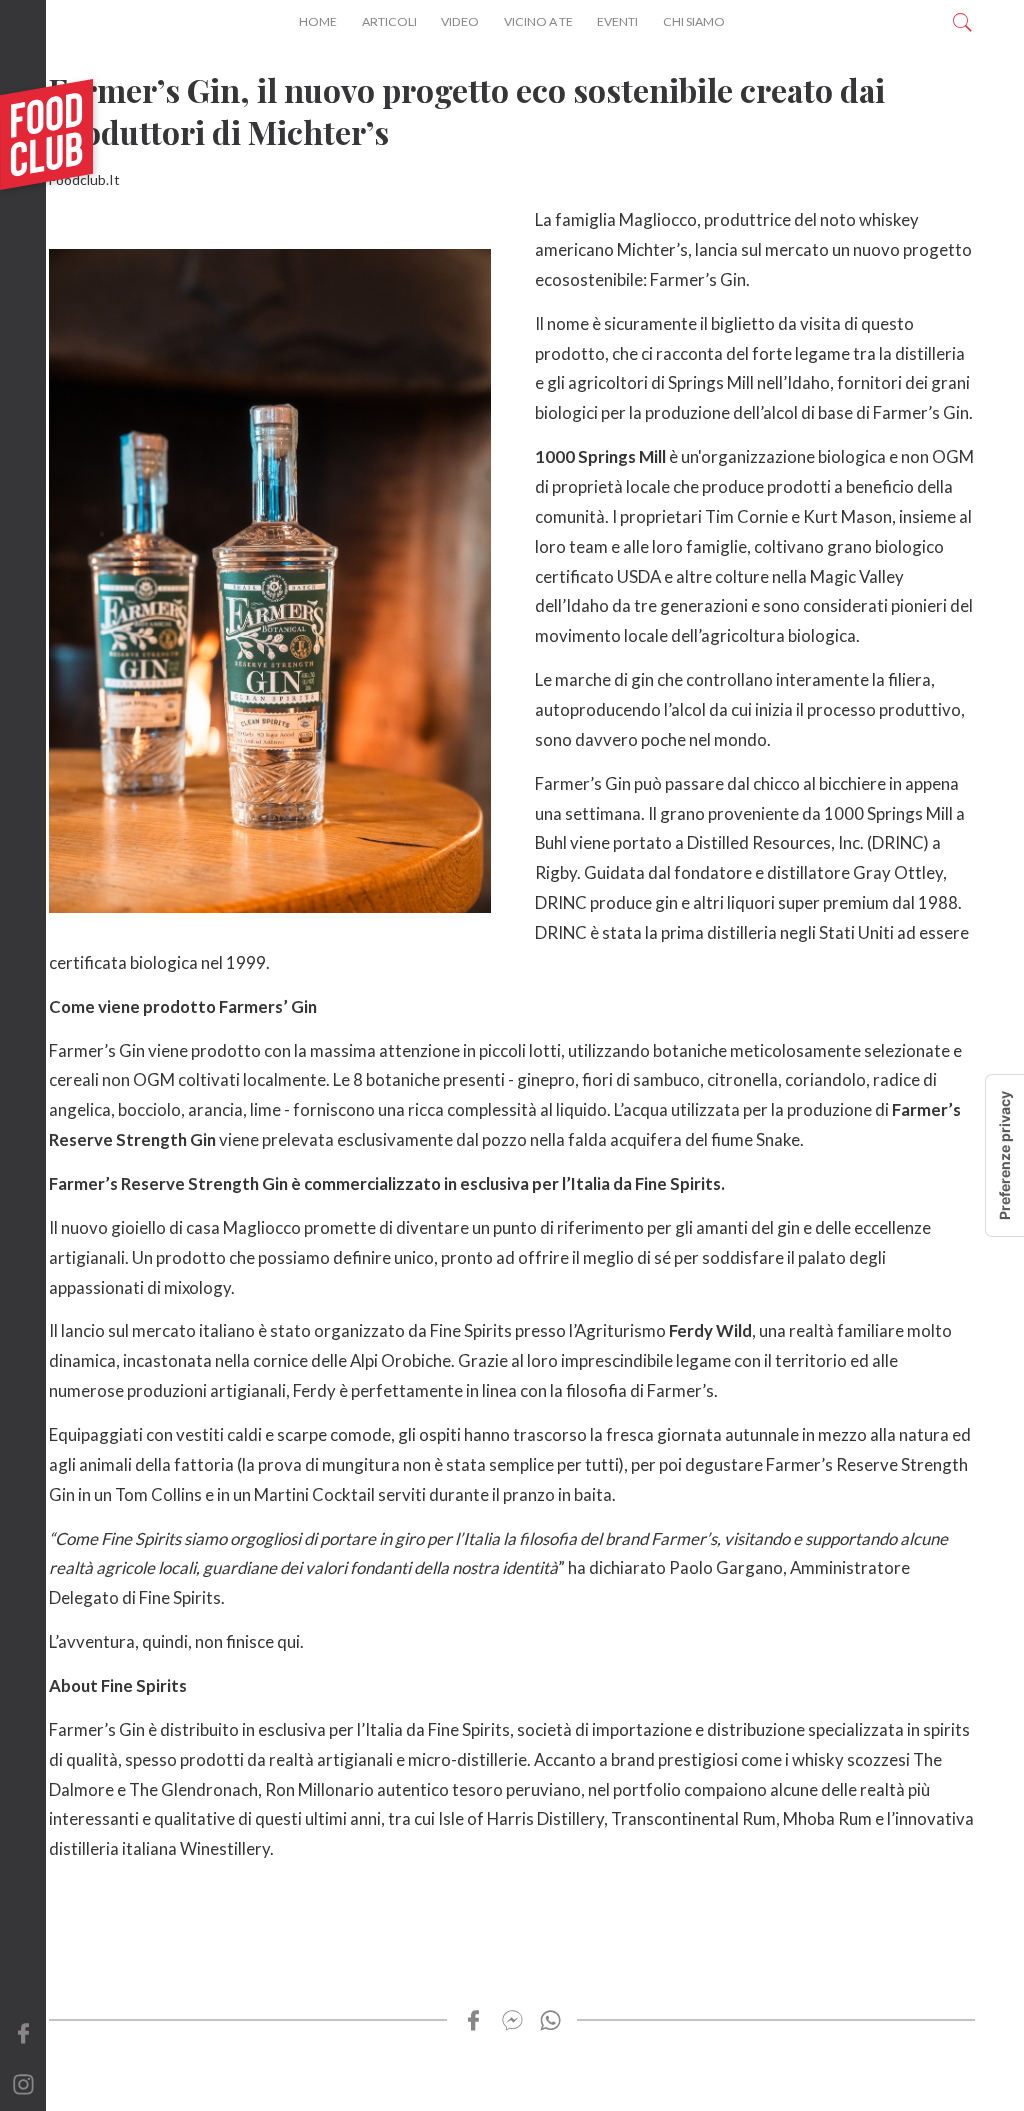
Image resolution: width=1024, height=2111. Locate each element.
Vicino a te (538, 21)
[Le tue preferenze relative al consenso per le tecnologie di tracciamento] (1005, 1155)
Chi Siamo (694, 21)
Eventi (617, 21)
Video (460, 21)
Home (318, 21)
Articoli (389, 21)
